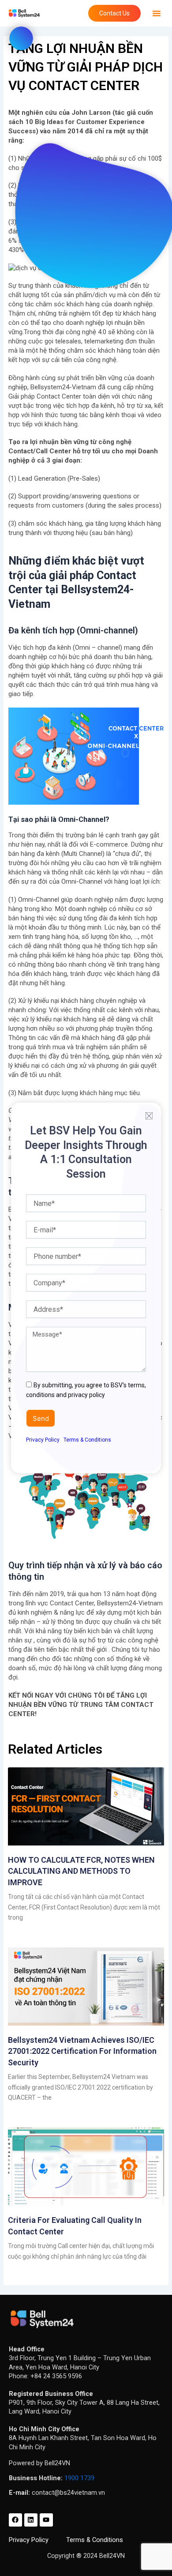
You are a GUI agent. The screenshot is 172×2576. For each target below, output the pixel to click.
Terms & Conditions (87, 1440)
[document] (86, 1288)
